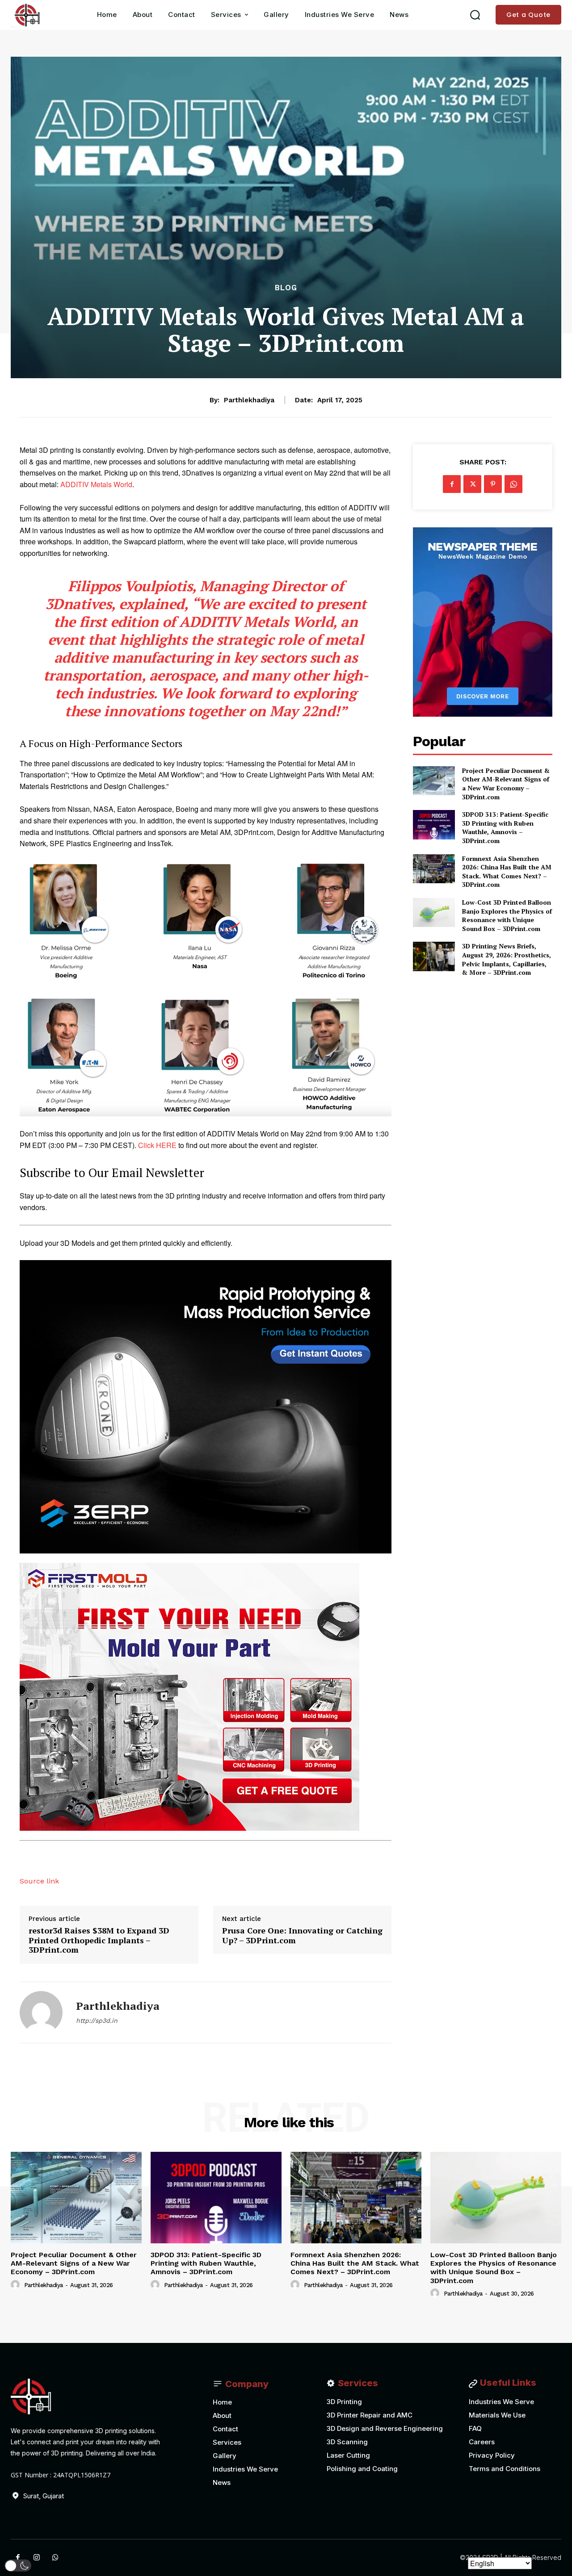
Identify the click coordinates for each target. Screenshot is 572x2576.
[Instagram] (37, 2558)
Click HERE (157, 1145)
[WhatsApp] (513, 484)
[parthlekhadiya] (41, 2012)
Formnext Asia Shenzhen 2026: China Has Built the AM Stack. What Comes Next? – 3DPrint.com (507, 872)
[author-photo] (17, 2285)
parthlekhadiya (249, 400)
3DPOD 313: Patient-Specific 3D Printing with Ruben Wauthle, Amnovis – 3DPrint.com (505, 827)
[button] (475, 15)
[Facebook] (452, 484)
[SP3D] (26, 15)
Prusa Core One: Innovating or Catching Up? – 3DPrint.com (302, 1935)
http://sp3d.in (97, 2021)
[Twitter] (472, 484)
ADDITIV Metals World (96, 484)
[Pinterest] (493, 484)
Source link (39, 1881)
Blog (286, 288)
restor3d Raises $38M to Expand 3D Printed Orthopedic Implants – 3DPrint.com (99, 1940)
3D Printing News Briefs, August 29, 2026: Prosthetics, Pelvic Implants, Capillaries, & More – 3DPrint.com (507, 959)
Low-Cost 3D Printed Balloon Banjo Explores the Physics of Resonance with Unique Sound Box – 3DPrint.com (507, 915)
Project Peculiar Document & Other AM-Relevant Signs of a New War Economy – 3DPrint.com (506, 784)
